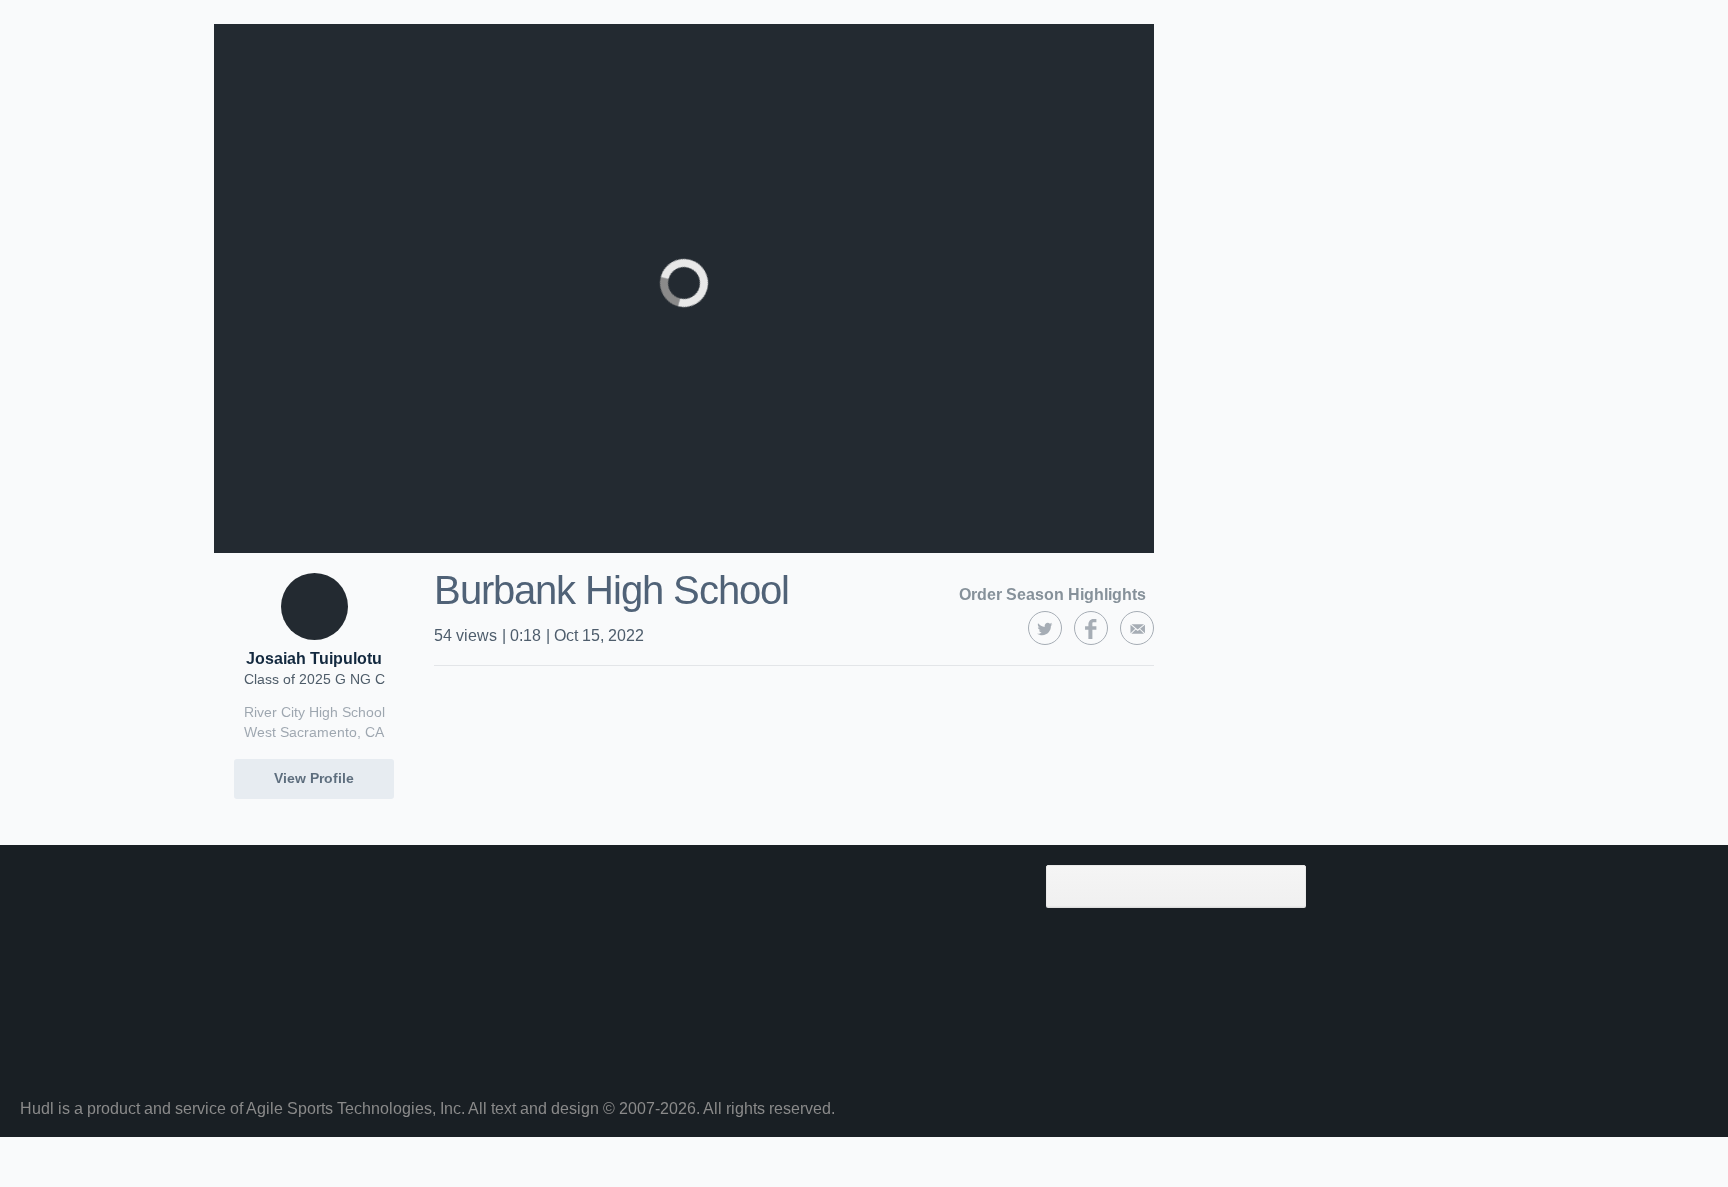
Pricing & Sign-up (269, 1023)
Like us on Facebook (848, 915)
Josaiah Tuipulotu (314, 658)
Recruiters (531, 951)
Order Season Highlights (1052, 594)
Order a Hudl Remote (851, 987)
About (232, 915)
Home (232, 879)
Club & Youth (541, 987)
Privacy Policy (828, 1023)
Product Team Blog (558, 1059)
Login (231, 1059)
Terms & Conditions (845, 1059)
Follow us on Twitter (846, 879)
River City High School (314, 712)
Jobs (513, 1023)
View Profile (314, 778)
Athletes (525, 915)
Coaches (525, 879)
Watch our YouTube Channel (873, 951)
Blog (227, 951)
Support (239, 987)
